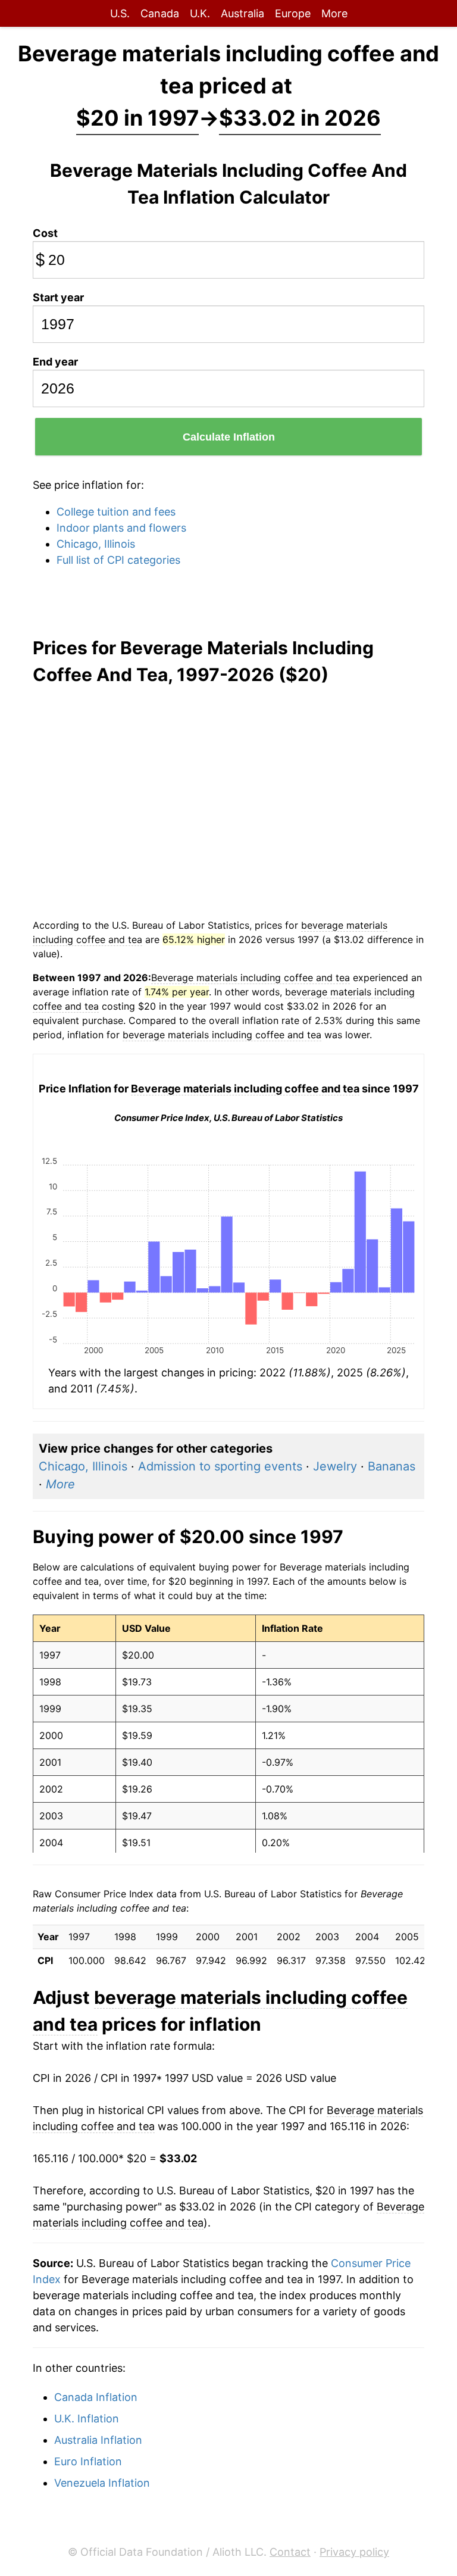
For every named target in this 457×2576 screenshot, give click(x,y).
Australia (242, 13)
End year (55, 362)
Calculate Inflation (229, 437)
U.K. (200, 13)
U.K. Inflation (87, 2419)
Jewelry (335, 1466)
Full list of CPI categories (118, 560)
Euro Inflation (88, 2461)
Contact (290, 2552)
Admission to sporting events (220, 1466)
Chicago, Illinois (96, 544)
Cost (45, 233)
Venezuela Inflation (102, 2483)
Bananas (392, 1466)
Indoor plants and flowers (121, 528)
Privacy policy (354, 2552)
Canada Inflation (96, 2397)
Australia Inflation (98, 2440)
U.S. (120, 13)
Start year (58, 297)
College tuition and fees (116, 512)
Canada (160, 13)
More (334, 13)
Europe (293, 13)
